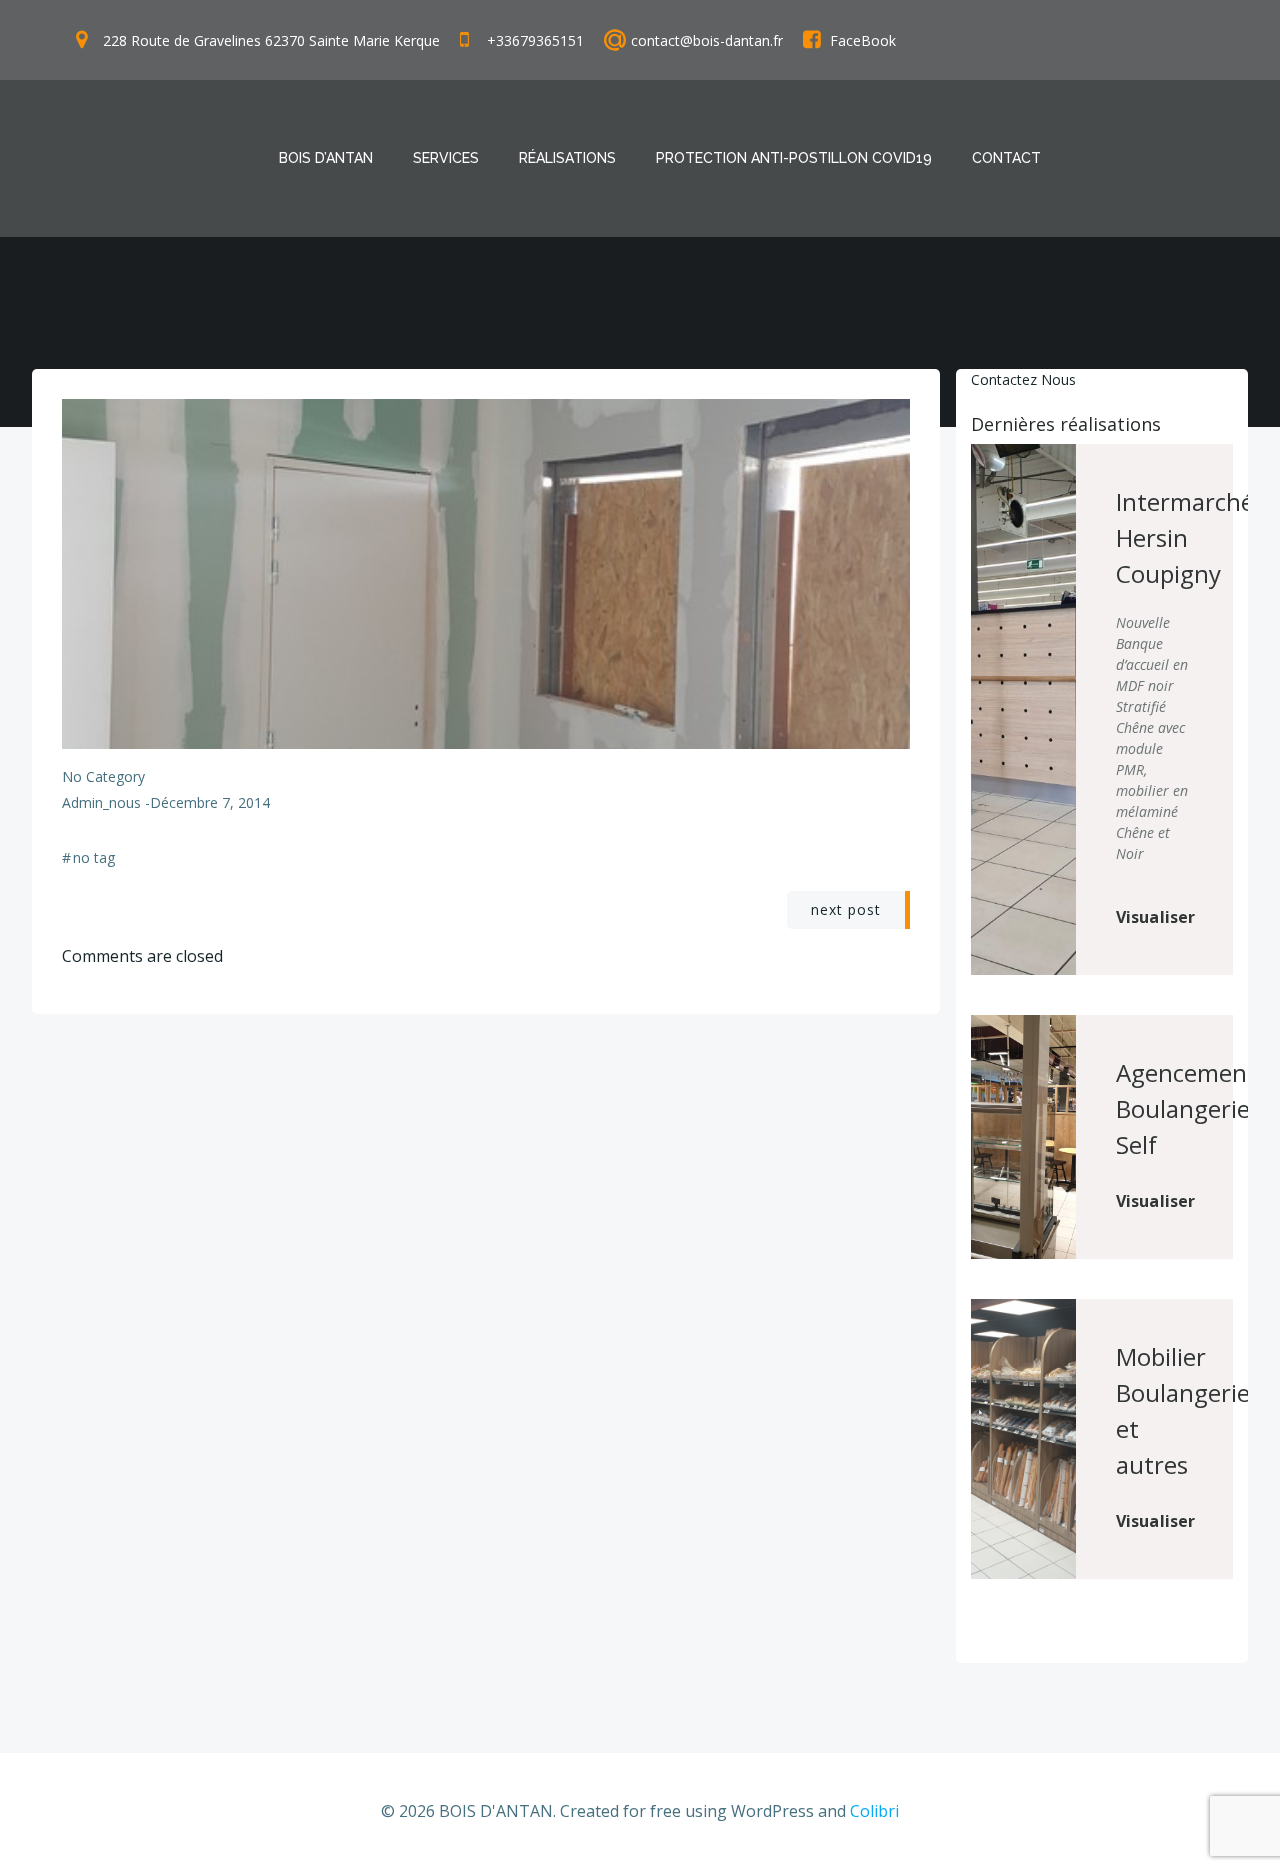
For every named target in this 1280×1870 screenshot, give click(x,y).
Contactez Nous (1023, 379)
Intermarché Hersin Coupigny (1185, 537)
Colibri (874, 1811)
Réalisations (567, 158)
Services (446, 158)
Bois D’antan (326, 158)
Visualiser (1156, 917)
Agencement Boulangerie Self (1186, 1108)
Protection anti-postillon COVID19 (794, 158)
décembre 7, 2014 (210, 802)
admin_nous (101, 802)
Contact (1006, 158)
